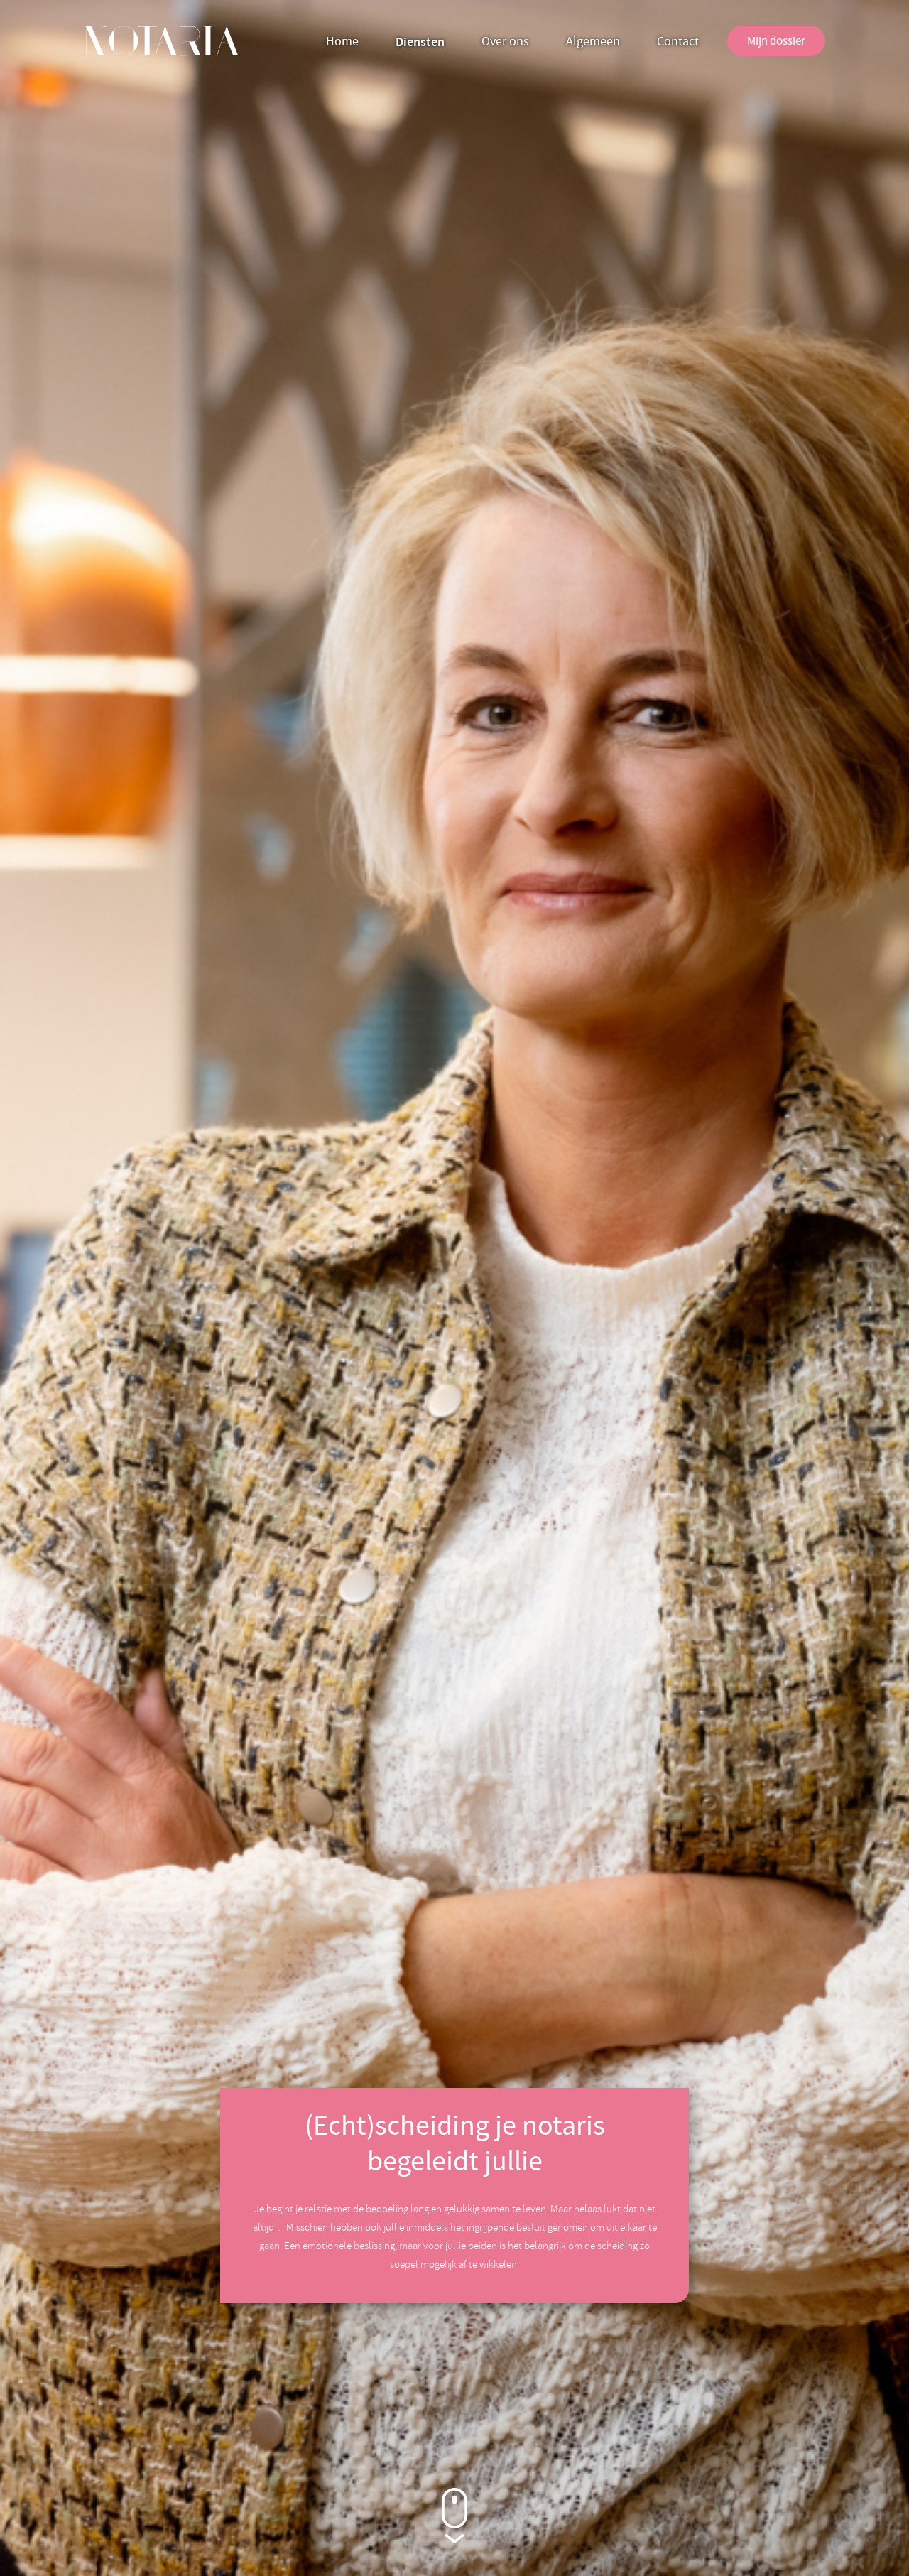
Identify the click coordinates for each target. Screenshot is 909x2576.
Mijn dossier (776, 41)
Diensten (420, 42)
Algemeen (593, 42)
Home (342, 42)
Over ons (505, 42)
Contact (678, 42)
